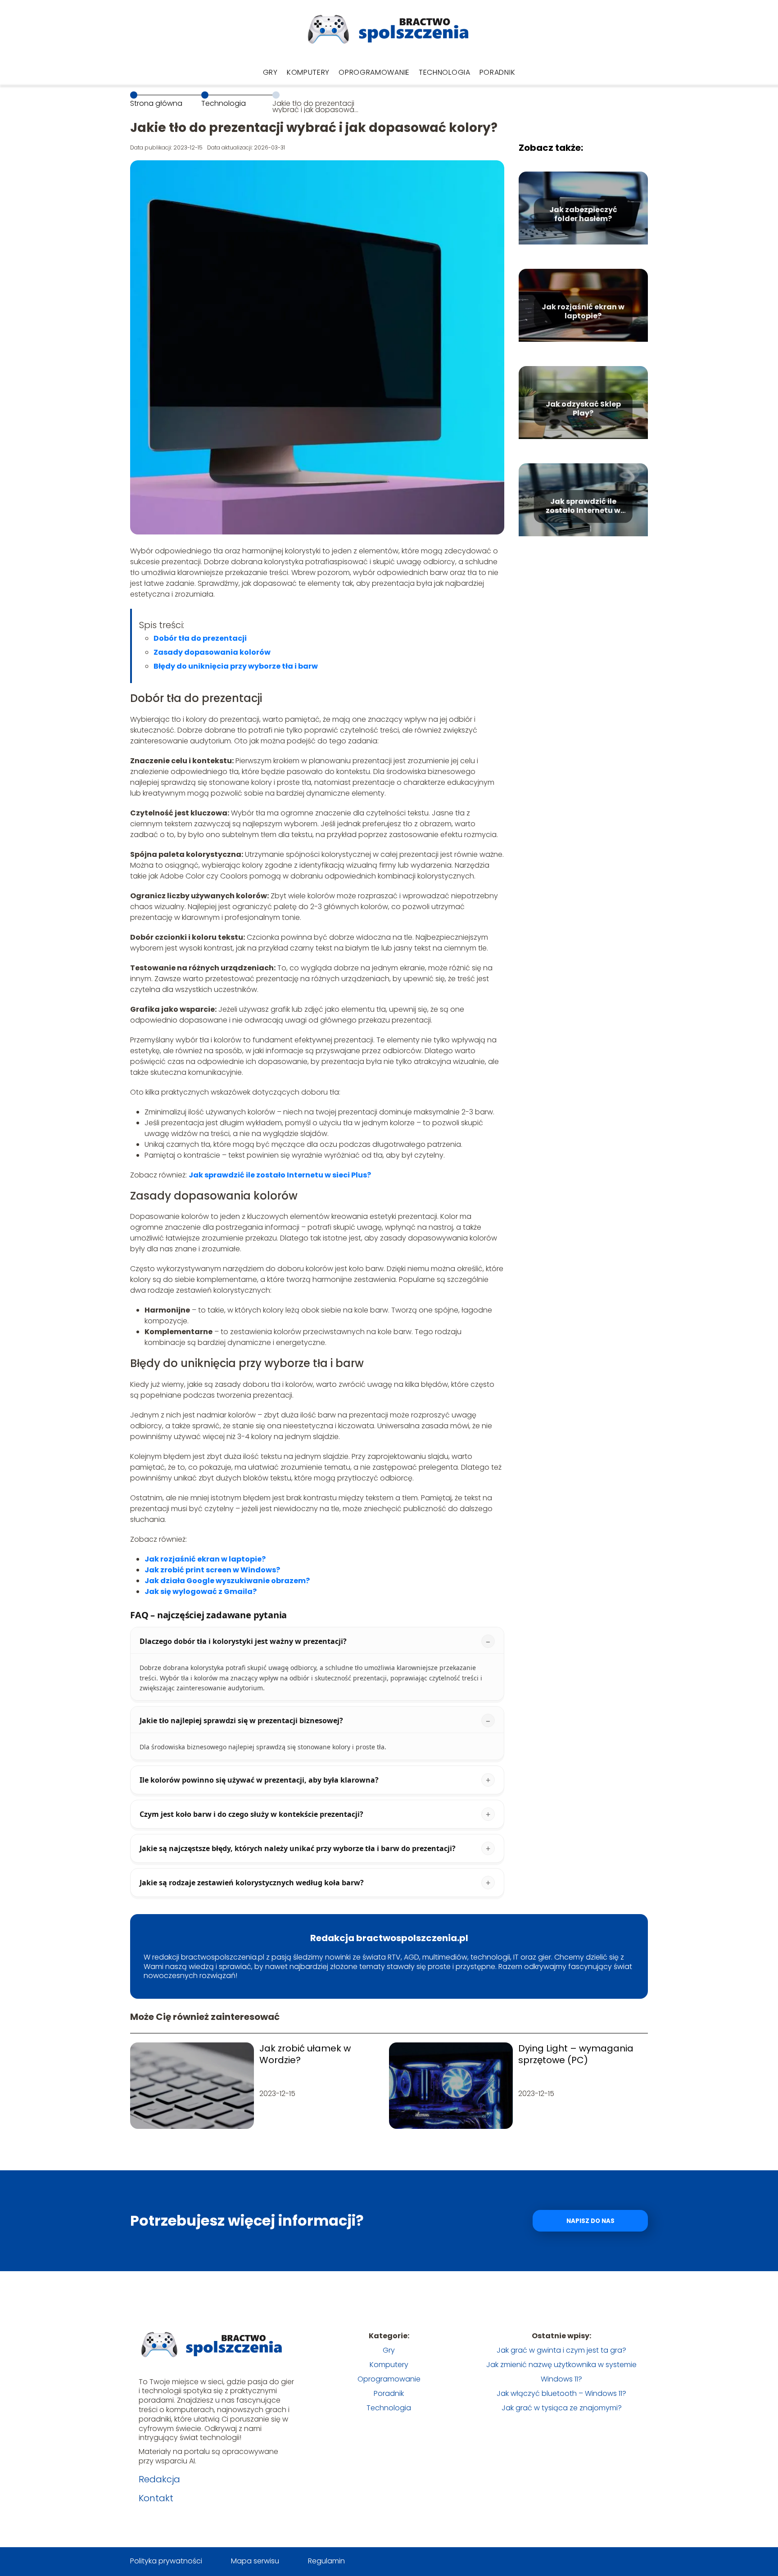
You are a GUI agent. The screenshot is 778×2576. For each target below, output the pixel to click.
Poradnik (498, 72)
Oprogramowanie (374, 72)
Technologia (445, 72)
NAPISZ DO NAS (590, 2221)
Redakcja (159, 2479)
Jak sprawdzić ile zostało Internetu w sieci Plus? (280, 1175)
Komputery (308, 72)
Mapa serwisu (255, 2561)
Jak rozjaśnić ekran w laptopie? (583, 312)
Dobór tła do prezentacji (200, 638)
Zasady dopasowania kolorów (212, 652)
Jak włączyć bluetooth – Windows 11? (561, 2393)
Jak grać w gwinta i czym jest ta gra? (561, 2350)
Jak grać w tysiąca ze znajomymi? (562, 2408)
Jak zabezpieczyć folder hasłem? (583, 215)
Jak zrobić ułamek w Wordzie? (305, 2054)
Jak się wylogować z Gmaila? (201, 1591)
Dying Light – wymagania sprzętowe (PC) (576, 2054)
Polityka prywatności (166, 2561)
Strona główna (156, 103)
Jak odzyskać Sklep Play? (583, 409)
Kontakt (156, 2498)
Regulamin (326, 2561)
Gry (270, 72)
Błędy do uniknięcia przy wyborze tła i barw (236, 666)
